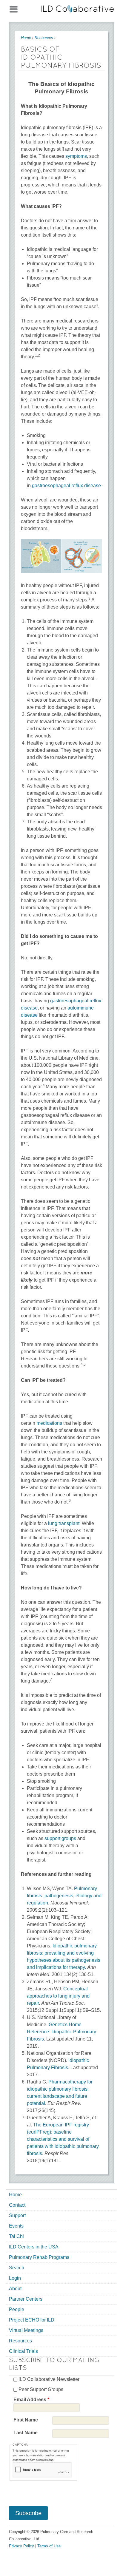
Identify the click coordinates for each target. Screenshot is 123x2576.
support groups (60, 1838)
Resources (44, 38)
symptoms (76, 156)
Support (17, 2215)
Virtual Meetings (26, 2330)
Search (17, 2268)
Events (16, 2226)
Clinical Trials (23, 2351)
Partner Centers (26, 2299)
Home (26, 38)
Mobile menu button (13, 8)
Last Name (26, 2433)
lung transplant (64, 1523)
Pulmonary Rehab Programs (39, 2257)
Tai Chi (16, 2236)
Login (15, 2278)
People (17, 2309)
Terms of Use (49, 2546)
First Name (26, 2420)
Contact (17, 2205)
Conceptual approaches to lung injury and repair (58, 1996)
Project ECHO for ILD (32, 2320)
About (15, 2289)
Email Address (31, 2400)
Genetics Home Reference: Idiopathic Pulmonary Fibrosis (61, 2032)
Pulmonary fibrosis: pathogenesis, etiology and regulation (64, 1896)
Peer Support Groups (41, 2389)
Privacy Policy (21, 2546)
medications (49, 1423)
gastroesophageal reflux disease (66, 486)
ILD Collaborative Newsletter (49, 2379)
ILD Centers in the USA (34, 2247)
